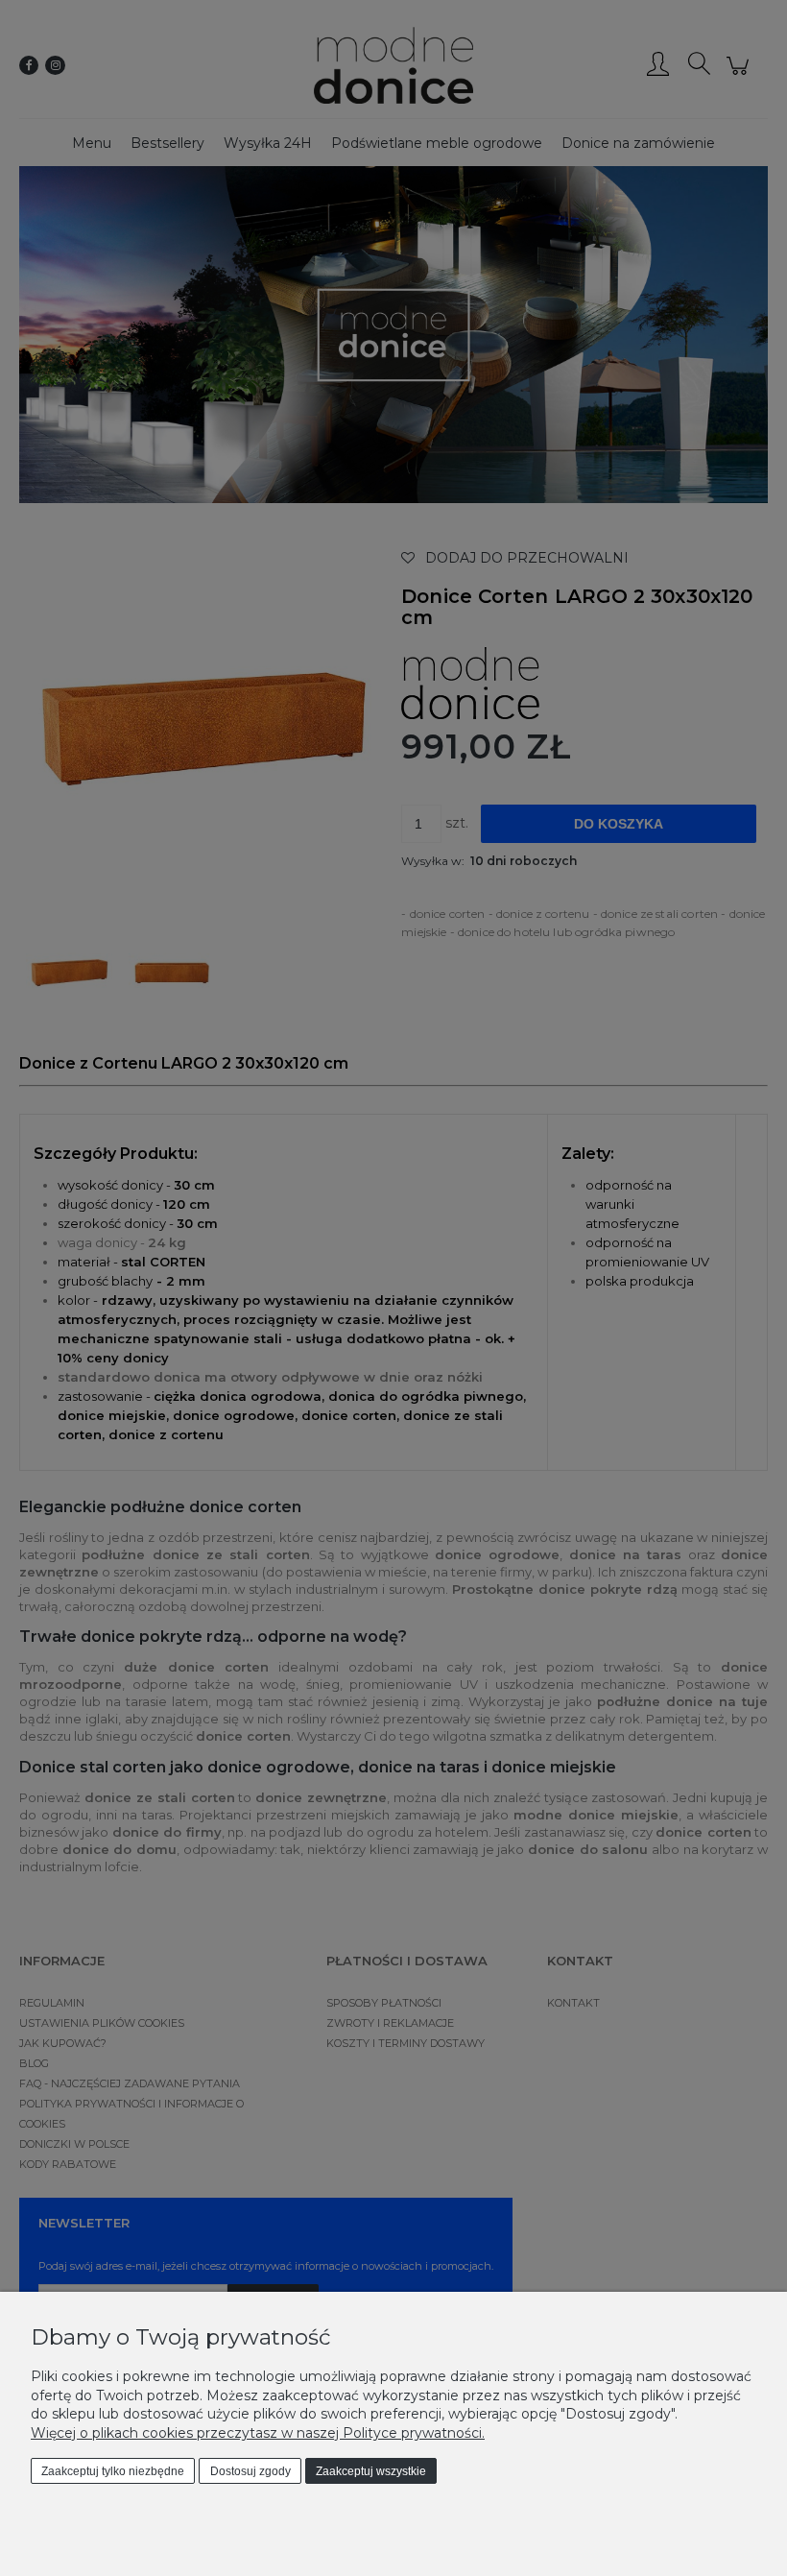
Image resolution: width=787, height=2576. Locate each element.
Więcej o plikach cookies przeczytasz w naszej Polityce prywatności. (258, 2433)
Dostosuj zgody (250, 2471)
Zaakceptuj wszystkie (371, 2471)
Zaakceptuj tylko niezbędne (113, 2471)
